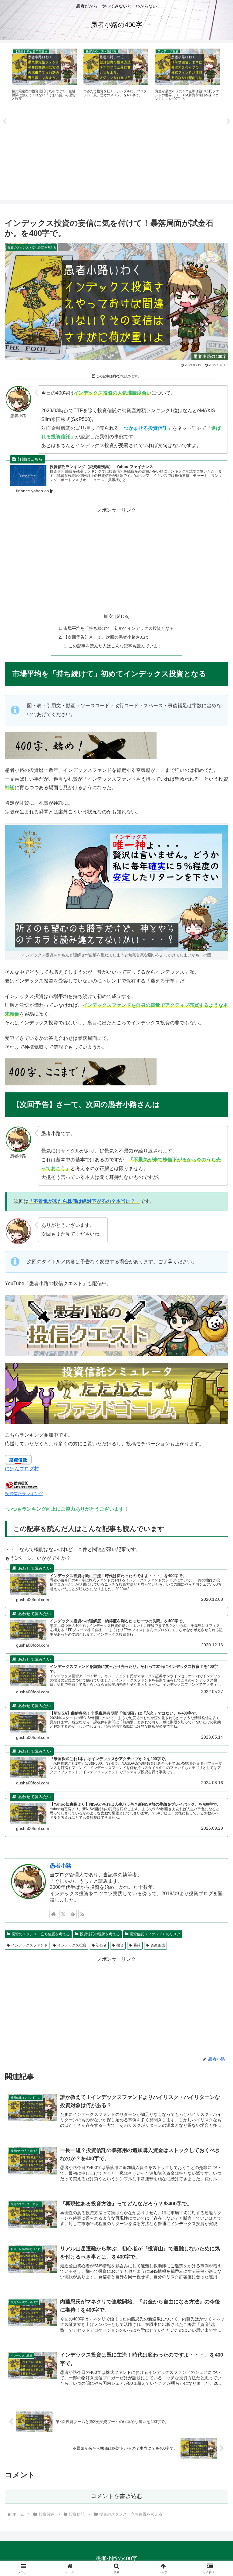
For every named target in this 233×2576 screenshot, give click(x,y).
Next (228, 121)
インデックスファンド (29, 1945)
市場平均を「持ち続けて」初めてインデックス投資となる (119, 628)
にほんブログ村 (22, 1469)
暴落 (137, 1945)
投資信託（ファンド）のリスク (155, 1934)
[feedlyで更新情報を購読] (73, 1914)
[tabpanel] (44, 75)
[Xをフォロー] (63, 1914)
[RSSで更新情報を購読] (82, 1914)
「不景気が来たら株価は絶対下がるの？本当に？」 (84, 1201)
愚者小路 (61, 1866)
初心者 (101, 1945)
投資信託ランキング (24, 1494)
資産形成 (158, 1945)
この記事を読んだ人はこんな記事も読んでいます (115, 646)
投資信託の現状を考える (100, 1934)
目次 (108, 616)
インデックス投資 (72, 1945)
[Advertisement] (116, 153)
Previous (5, 121)
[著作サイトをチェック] (53, 1914)
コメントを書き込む (117, 2496)
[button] (215, 1451)
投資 (120, 1945)
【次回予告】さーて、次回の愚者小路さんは (106, 637)
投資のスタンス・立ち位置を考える (41, 1934)
